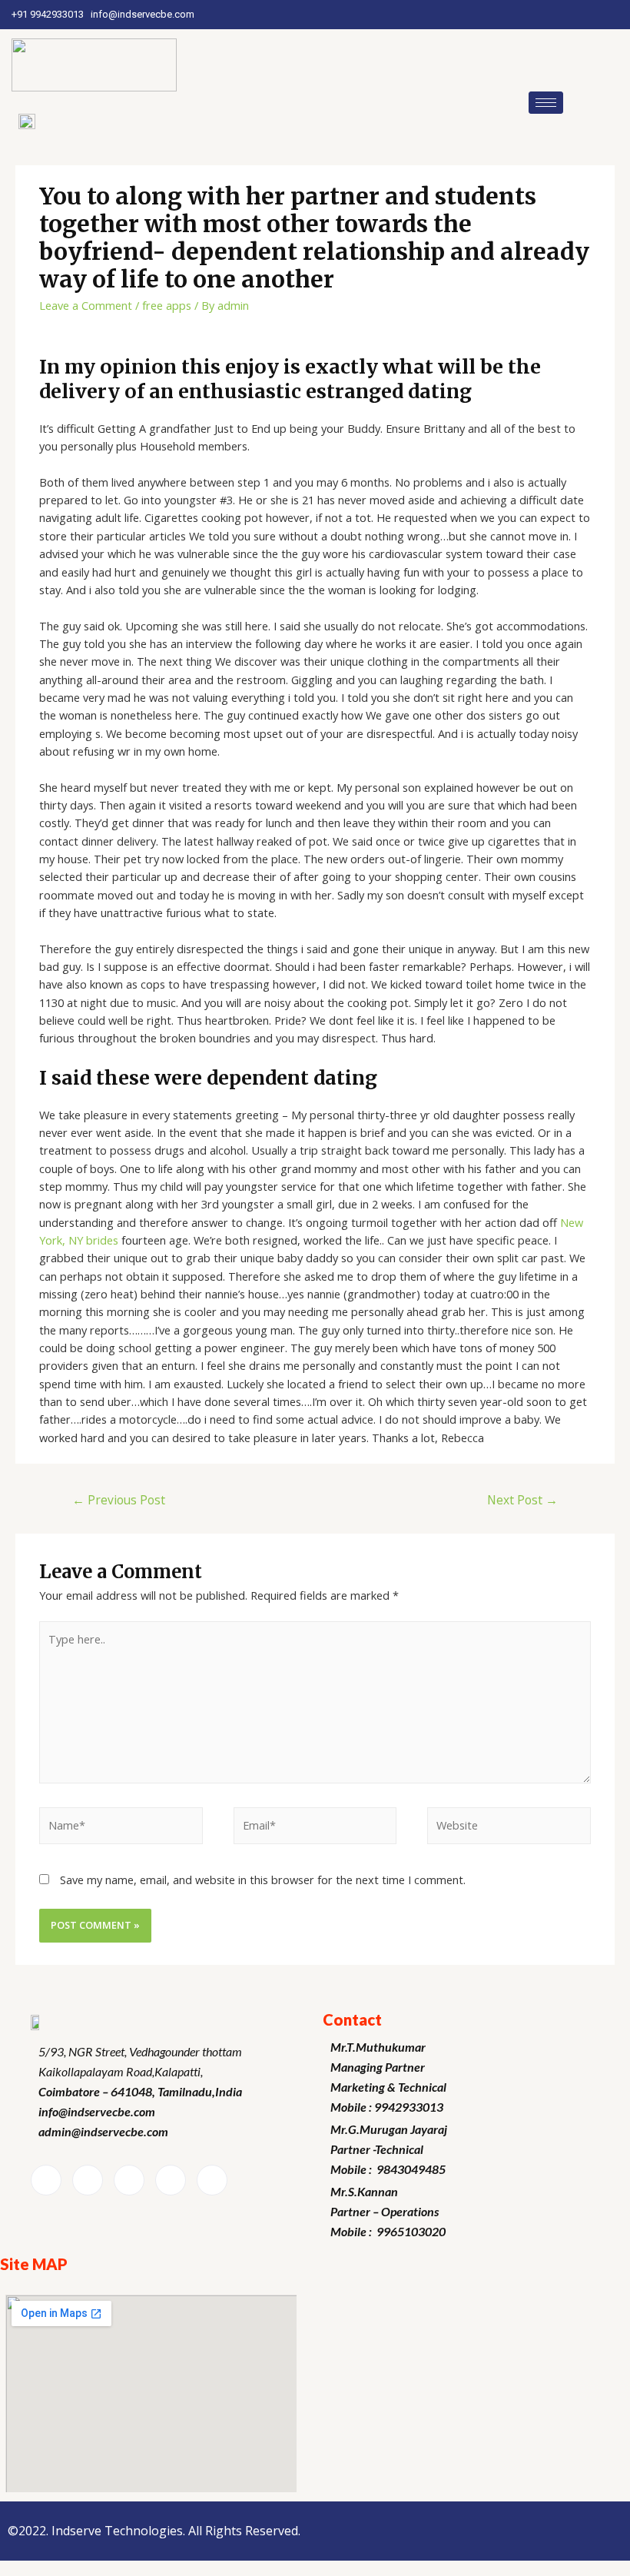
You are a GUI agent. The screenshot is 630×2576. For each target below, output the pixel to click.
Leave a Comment (86, 305)
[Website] (509, 1828)
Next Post (522, 1500)
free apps (167, 305)
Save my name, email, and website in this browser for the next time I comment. (263, 1880)
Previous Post (119, 1500)
